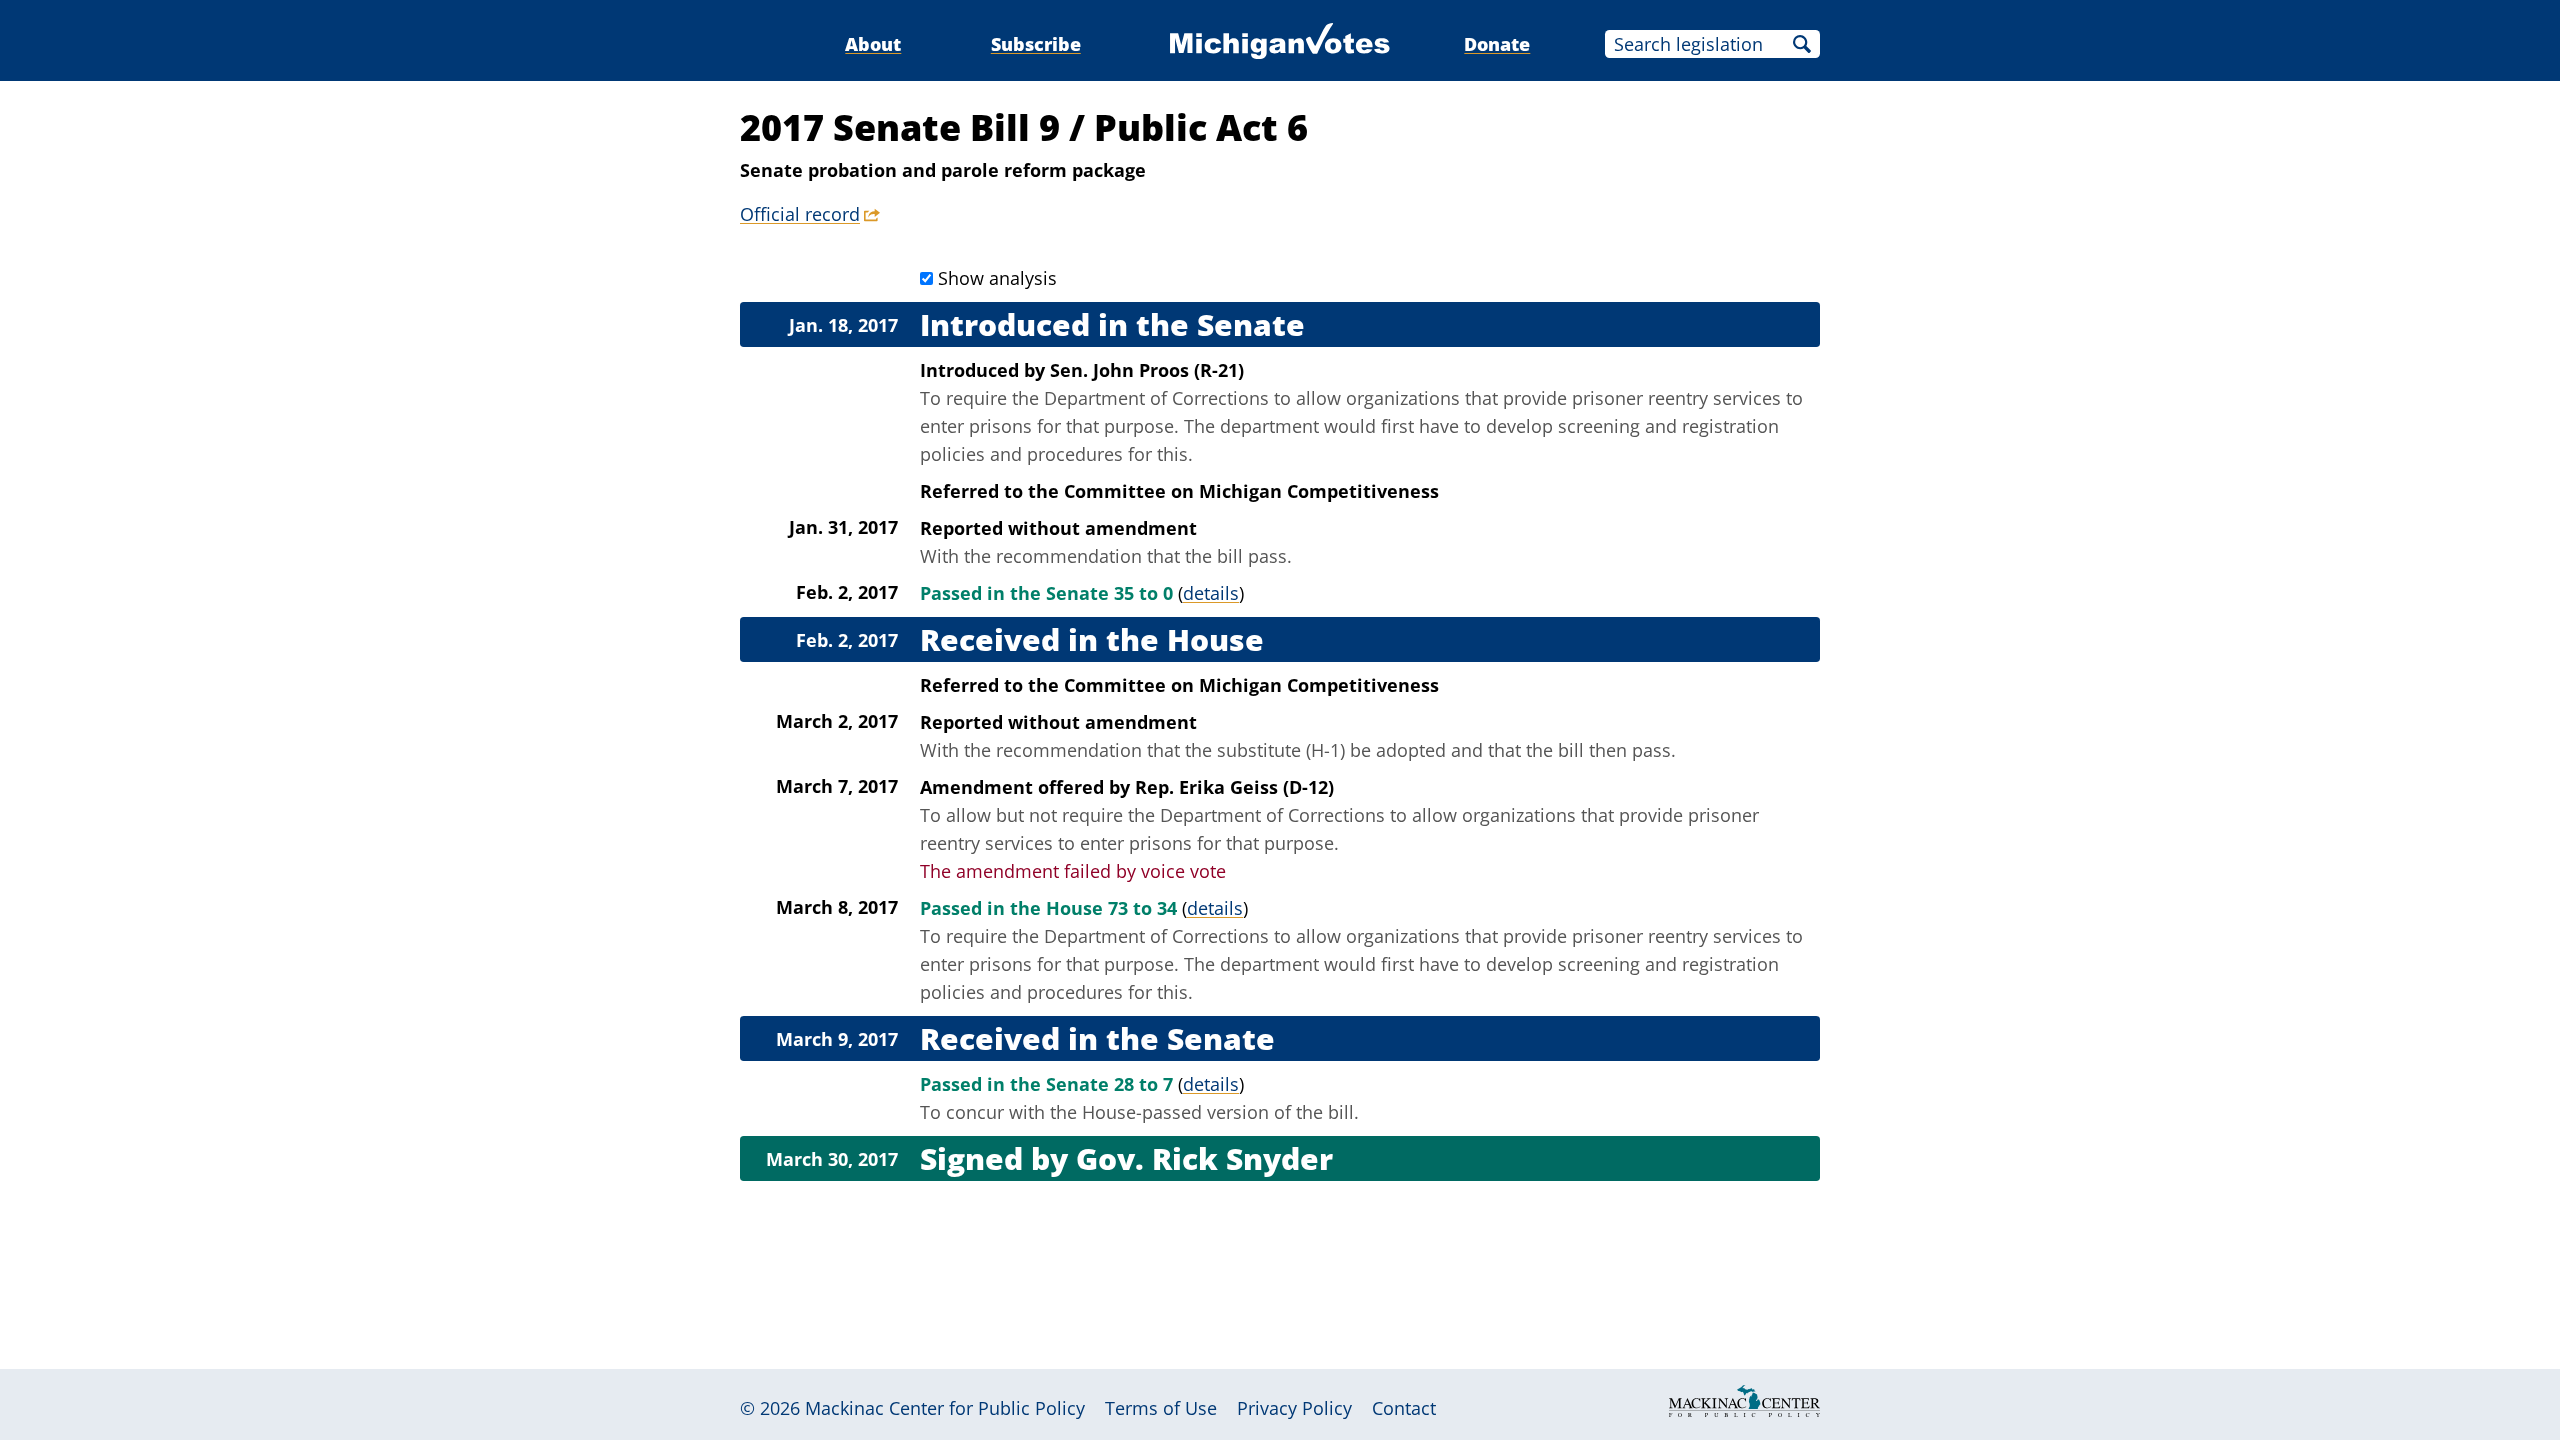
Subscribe (1036, 44)
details (1211, 593)
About (873, 44)
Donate (1497, 44)
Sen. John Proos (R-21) (1147, 370)
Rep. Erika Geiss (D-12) (1234, 787)
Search (1802, 44)
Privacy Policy (1294, 1408)
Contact (1404, 1408)
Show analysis (997, 278)
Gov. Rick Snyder (1204, 1158)
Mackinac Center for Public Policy (945, 1408)
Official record (800, 214)
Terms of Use (1161, 1408)
